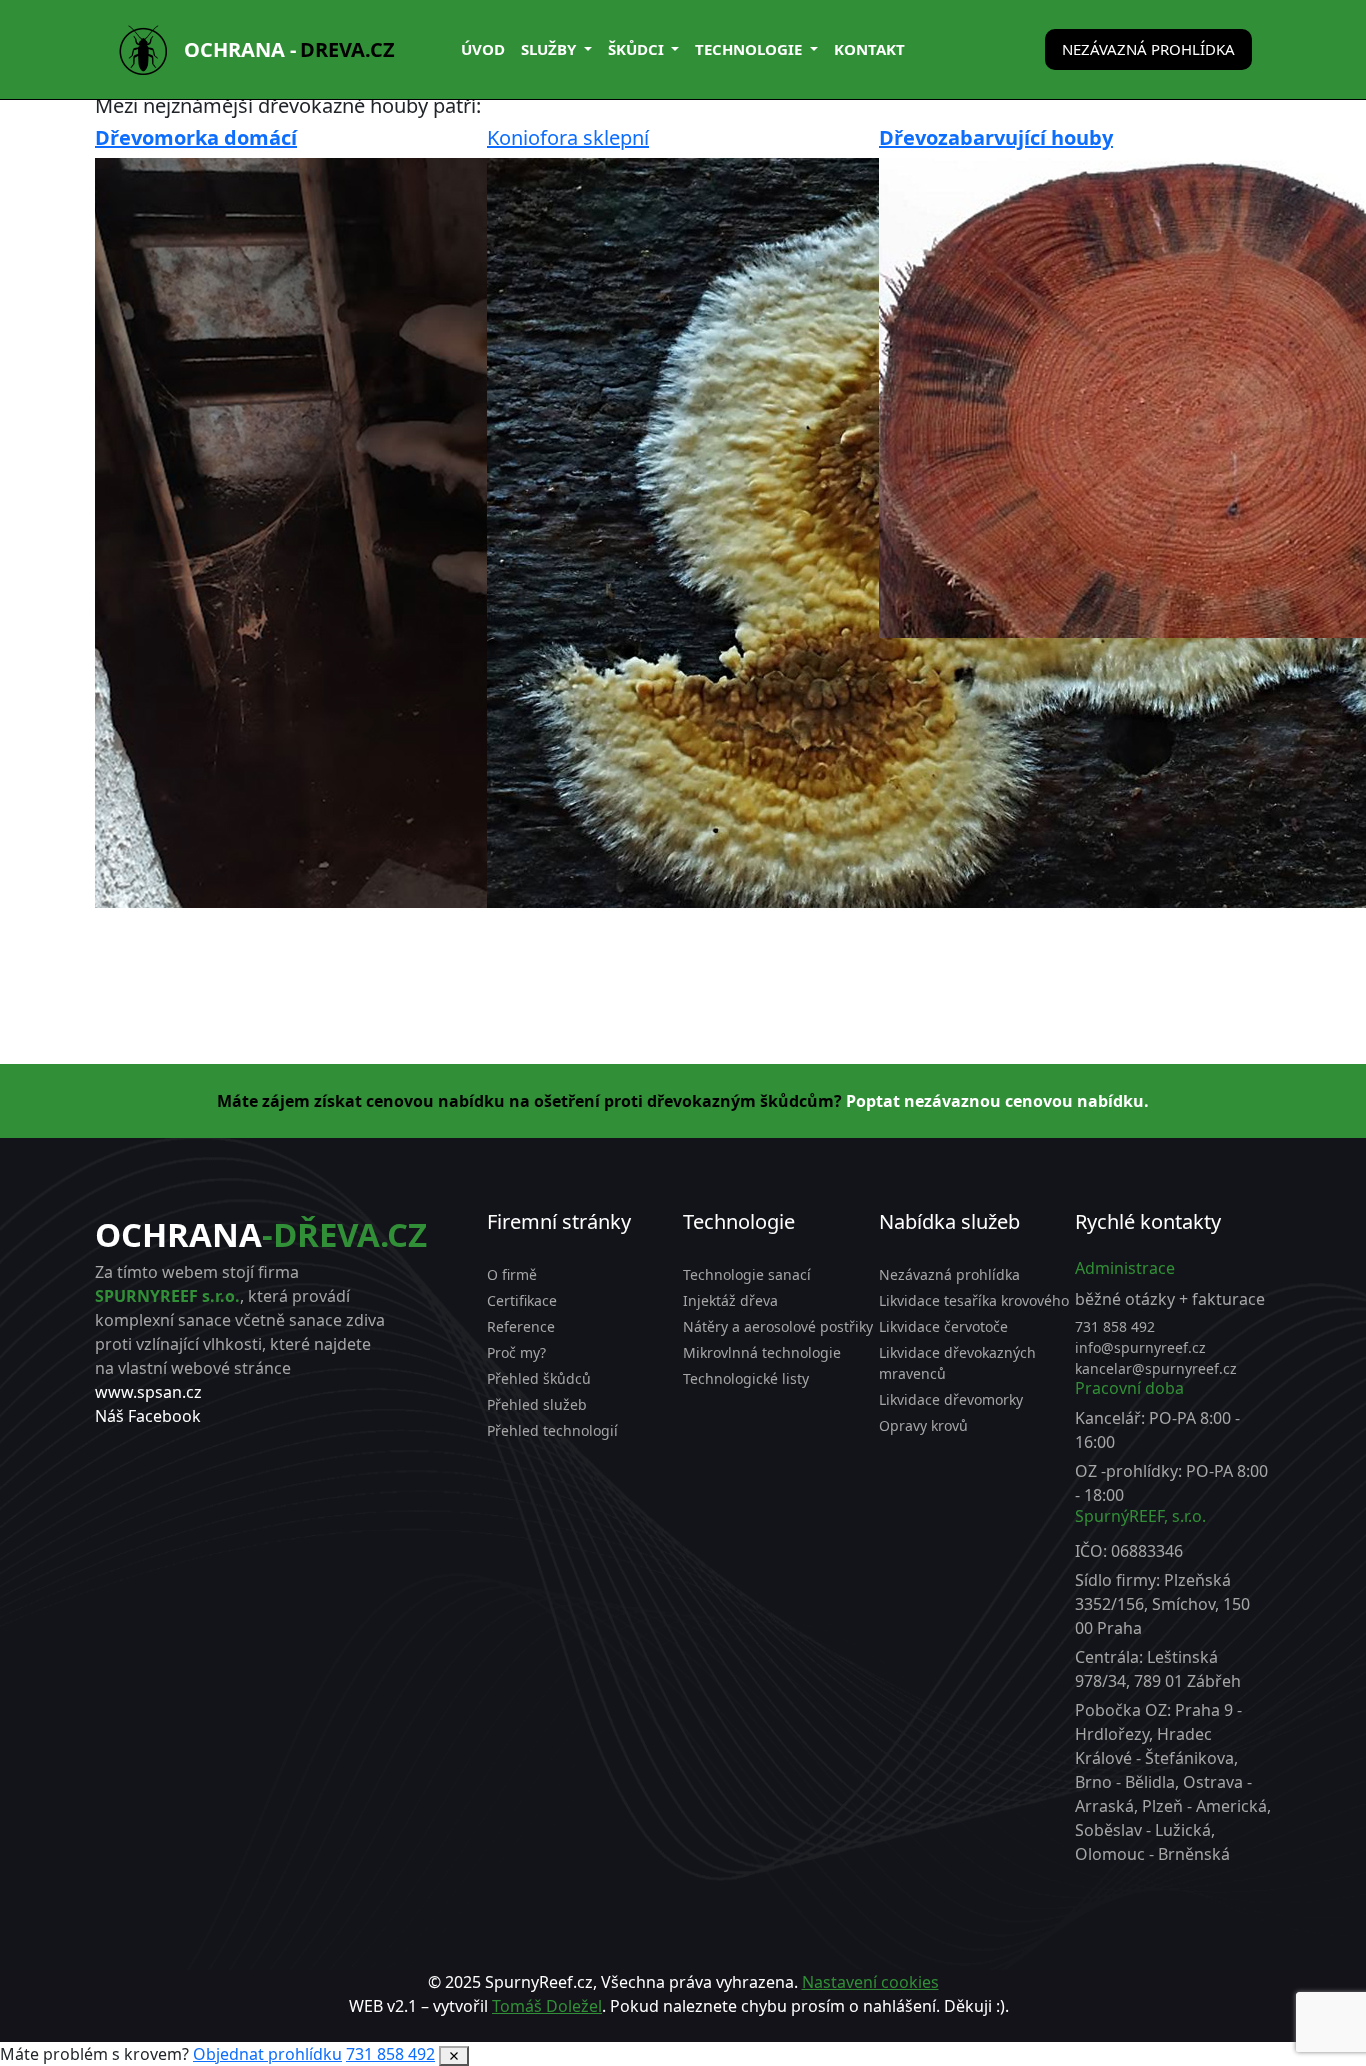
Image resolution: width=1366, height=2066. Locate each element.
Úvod (483, 49)
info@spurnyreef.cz (1140, 1347)
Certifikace (522, 1300)
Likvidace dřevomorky (951, 1399)
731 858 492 (1115, 1326)
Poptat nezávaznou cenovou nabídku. (997, 1101)
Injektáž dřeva (730, 1300)
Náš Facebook (148, 1416)
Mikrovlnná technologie (762, 1352)
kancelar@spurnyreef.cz (1156, 1368)
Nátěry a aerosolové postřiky (778, 1326)
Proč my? (516, 1352)
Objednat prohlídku (267, 2054)
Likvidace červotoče (943, 1326)
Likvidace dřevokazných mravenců (957, 1363)
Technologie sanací (747, 1274)
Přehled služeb (537, 1404)
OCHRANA (261, 1234)
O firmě (512, 1274)
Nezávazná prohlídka (1148, 49)
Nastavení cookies (870, 1982)
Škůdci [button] (638, 49)
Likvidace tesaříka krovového (974, 1300)
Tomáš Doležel (547, 2006)
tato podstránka (768, 2030)
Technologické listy (746, 1378)
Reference (521, 1326)
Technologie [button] (750, 49)
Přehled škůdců (539, 1378)
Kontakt (869, 49)
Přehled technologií (552, 1430)
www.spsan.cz (148, 1392)
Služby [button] (550, 49)
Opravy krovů (923, 1425)
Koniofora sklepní (568, 137)
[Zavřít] (454, 2056)
